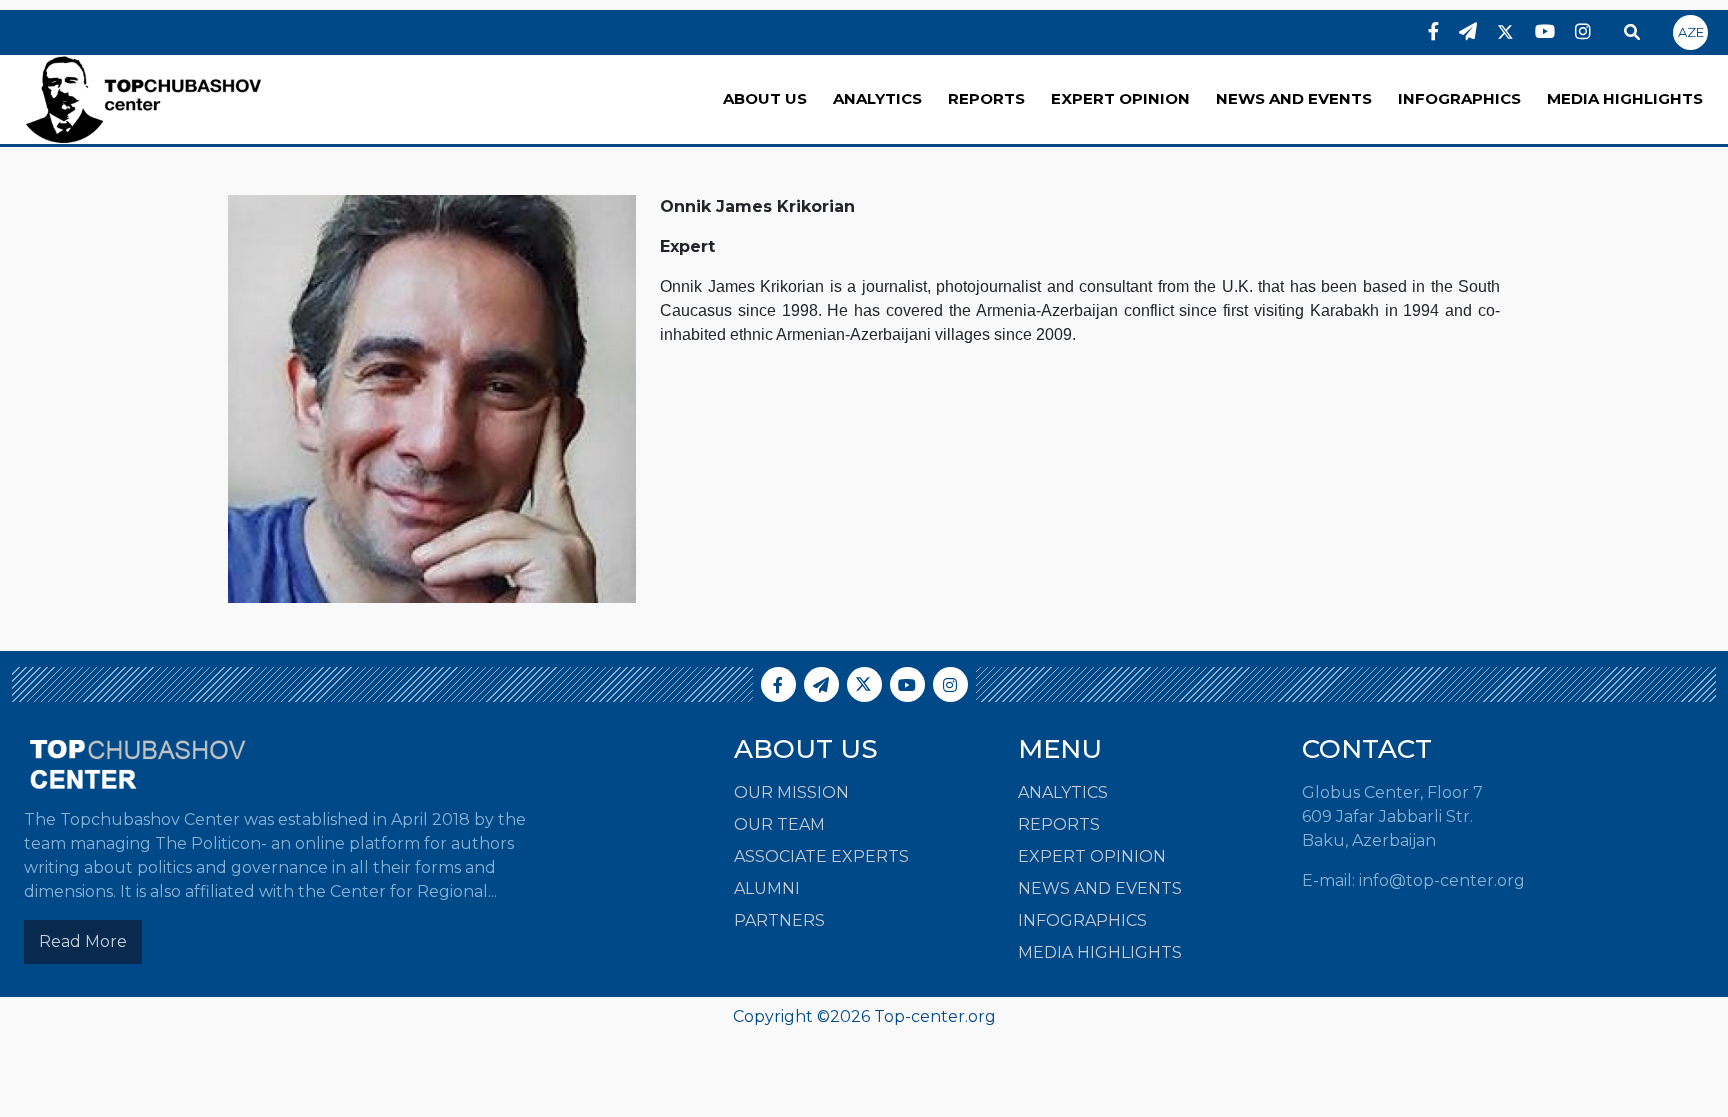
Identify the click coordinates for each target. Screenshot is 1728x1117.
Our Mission (791, 792)
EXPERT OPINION (1120, 98)
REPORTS (986, 98)
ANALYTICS (877, 98)
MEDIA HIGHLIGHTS (1625, 98)
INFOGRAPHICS (1459, 98)
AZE (1691, 32)
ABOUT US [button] (765, 98)
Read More (83, 941)
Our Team (779, 824)
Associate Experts (821, 856)
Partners (779, 920)
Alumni (767, 888)
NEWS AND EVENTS (1294, 98)
